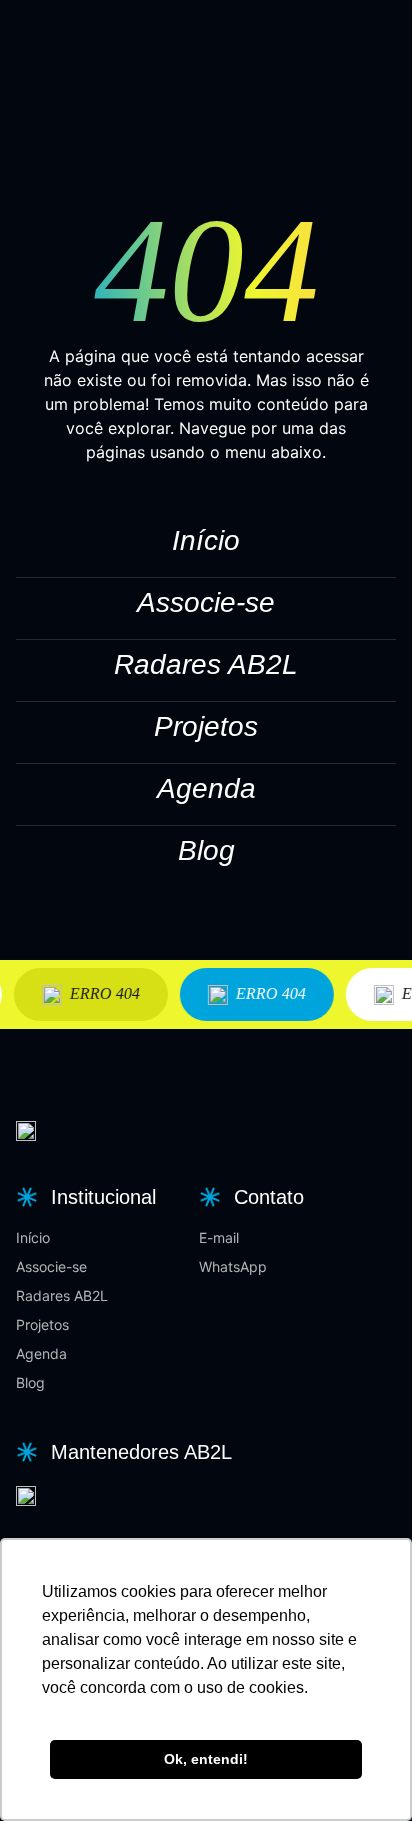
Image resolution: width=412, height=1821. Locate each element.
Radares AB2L (206, 664)
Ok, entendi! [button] (206, 1759)
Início (206, 540)
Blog (206, 850)
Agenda (206, 788)
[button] (83, 1197)
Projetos (206, 726)
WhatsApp (233, 1266)
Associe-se (206, 602)
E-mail (219, 1237)
